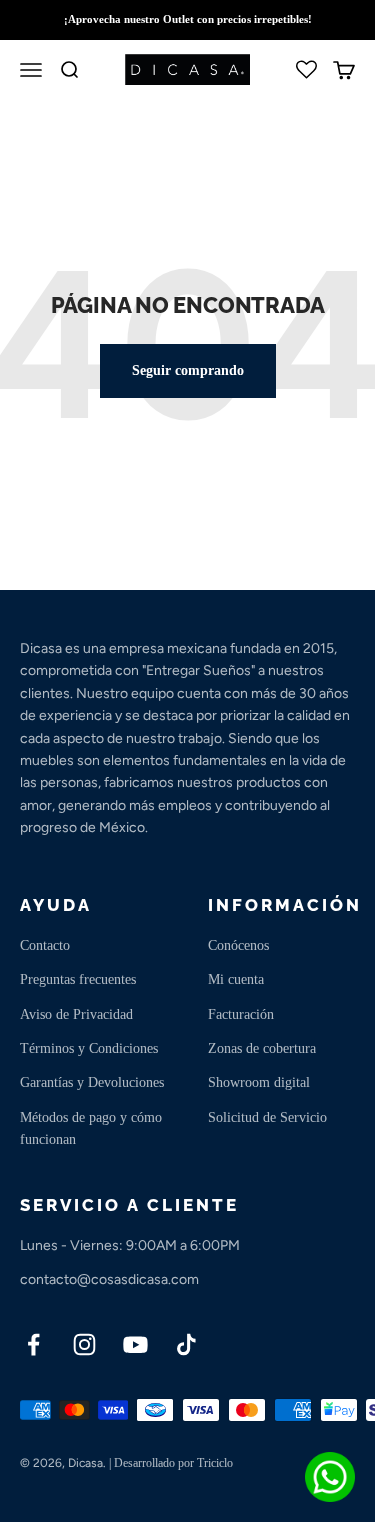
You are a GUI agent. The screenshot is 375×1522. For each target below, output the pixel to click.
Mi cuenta (236, 979)
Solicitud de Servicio (267, 1117)
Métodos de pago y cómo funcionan (91, 1128)
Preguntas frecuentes (78, 979)
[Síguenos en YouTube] (135, 1344)
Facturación (241, 1014)
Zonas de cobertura (262, 1048)
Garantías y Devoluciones (92, 1082)
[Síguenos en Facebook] (33, 1344)
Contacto (45, 945)
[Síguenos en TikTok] (186, 1344)
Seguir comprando (188, 370)
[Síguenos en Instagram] (84, 1344)
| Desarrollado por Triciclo (171, 1463)
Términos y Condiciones (89, 1048)
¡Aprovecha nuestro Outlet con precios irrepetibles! (188, 19)
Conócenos (238, 945)
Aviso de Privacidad (76, 1014)
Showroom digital (259, 1082)
